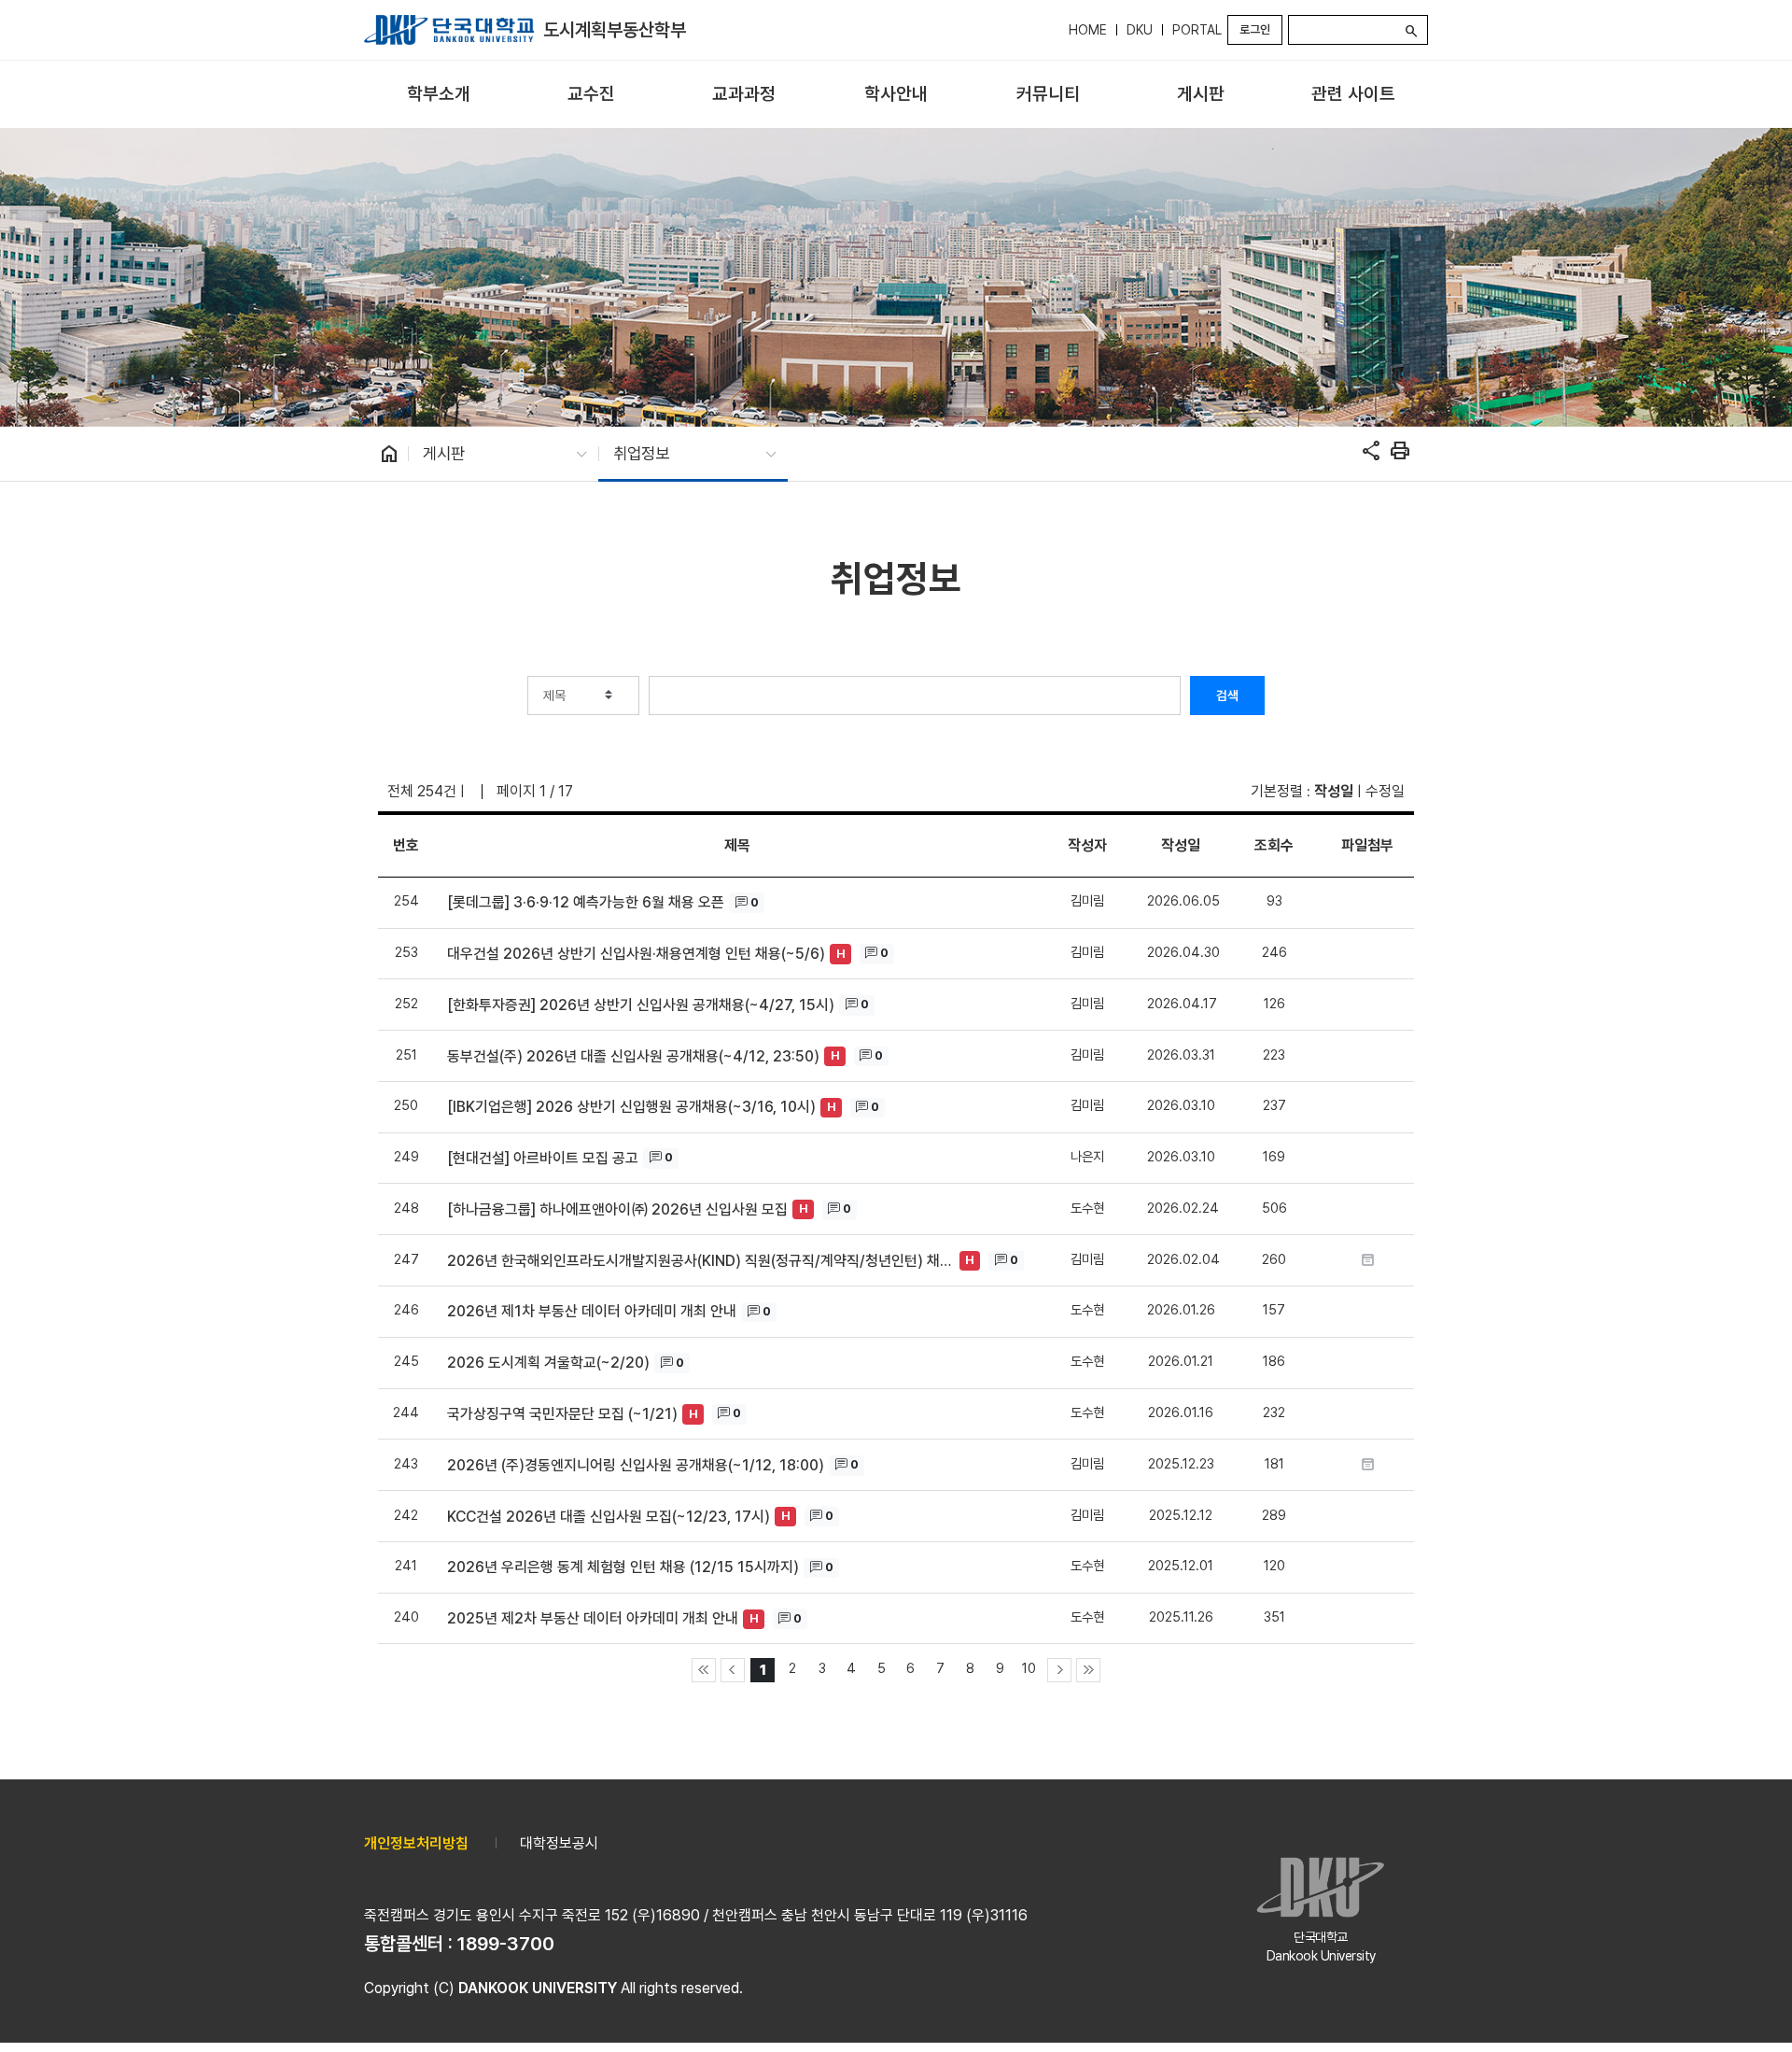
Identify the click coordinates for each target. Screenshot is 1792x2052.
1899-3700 (506, 1944)
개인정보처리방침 (416, 1843)
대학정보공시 (559, 1843)
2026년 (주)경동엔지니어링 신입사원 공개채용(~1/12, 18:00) (636, 1465)
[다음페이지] (1059, 1670)
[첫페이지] (704, 1670)
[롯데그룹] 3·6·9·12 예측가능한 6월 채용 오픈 (586, 902)
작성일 (1334, 791)
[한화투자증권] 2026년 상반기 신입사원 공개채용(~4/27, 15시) (641, 1005)
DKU (1140, 30)
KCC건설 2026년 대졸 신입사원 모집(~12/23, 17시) (609, 1517)
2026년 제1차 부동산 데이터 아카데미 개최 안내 (592, 1311)
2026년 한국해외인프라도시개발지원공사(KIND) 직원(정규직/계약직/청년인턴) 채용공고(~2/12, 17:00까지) (701, 1261)
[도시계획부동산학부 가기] (449, 30)
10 (1029, 1668)
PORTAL (1197, 30)
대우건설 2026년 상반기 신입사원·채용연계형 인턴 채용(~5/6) (636, 954)
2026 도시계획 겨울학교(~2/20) (548, 1363)
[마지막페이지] (1088, 1670)
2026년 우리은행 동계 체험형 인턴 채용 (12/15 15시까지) (623, 1567)
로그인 (1255, 29)
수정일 (1385, 791)
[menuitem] (438, 95)
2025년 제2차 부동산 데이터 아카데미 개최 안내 (593, 1618)
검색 (1227, 696)
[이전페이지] (733, 1670)
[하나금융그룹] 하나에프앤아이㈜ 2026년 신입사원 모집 (617, 1209)
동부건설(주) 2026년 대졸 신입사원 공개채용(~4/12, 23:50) (633, 1056)
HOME (1088, 30)
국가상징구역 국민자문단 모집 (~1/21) (562, 1414)
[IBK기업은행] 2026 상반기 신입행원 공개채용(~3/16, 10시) (631, 1107)
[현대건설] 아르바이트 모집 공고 (543, 1158)
